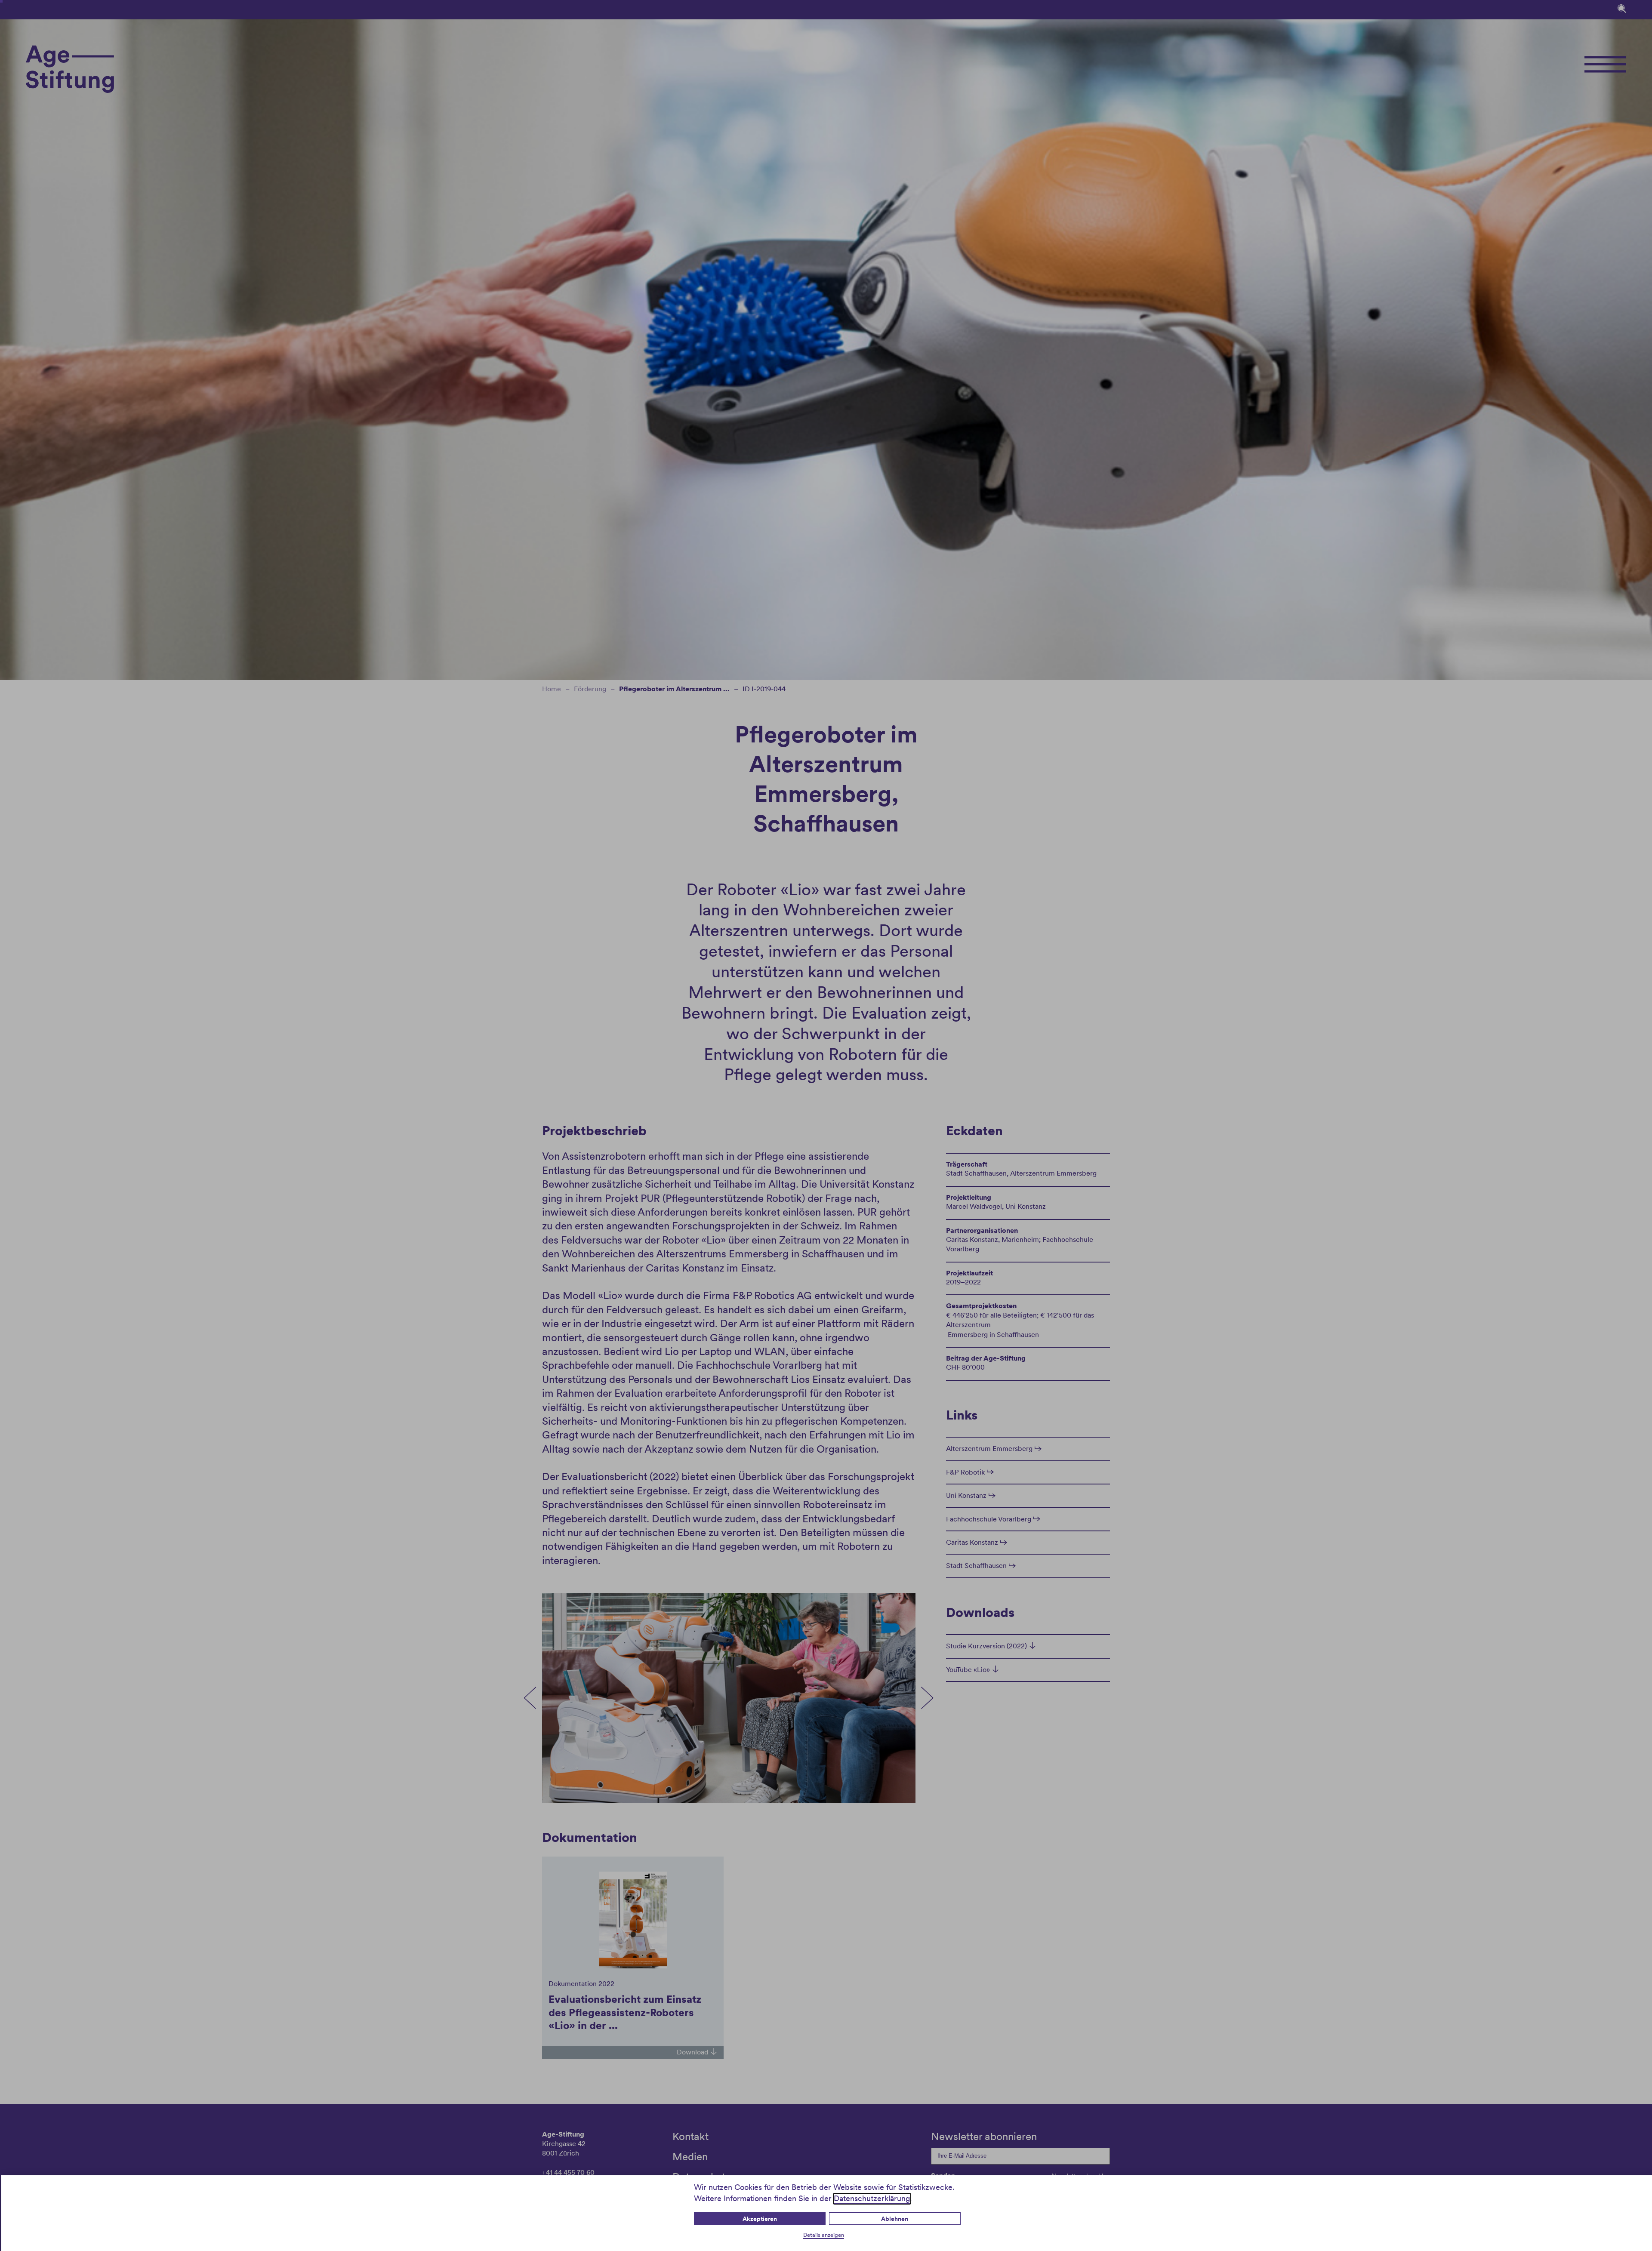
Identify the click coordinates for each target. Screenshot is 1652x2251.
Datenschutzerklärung (872, 2198)
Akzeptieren (760, 2219)
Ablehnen (895, 2219)
